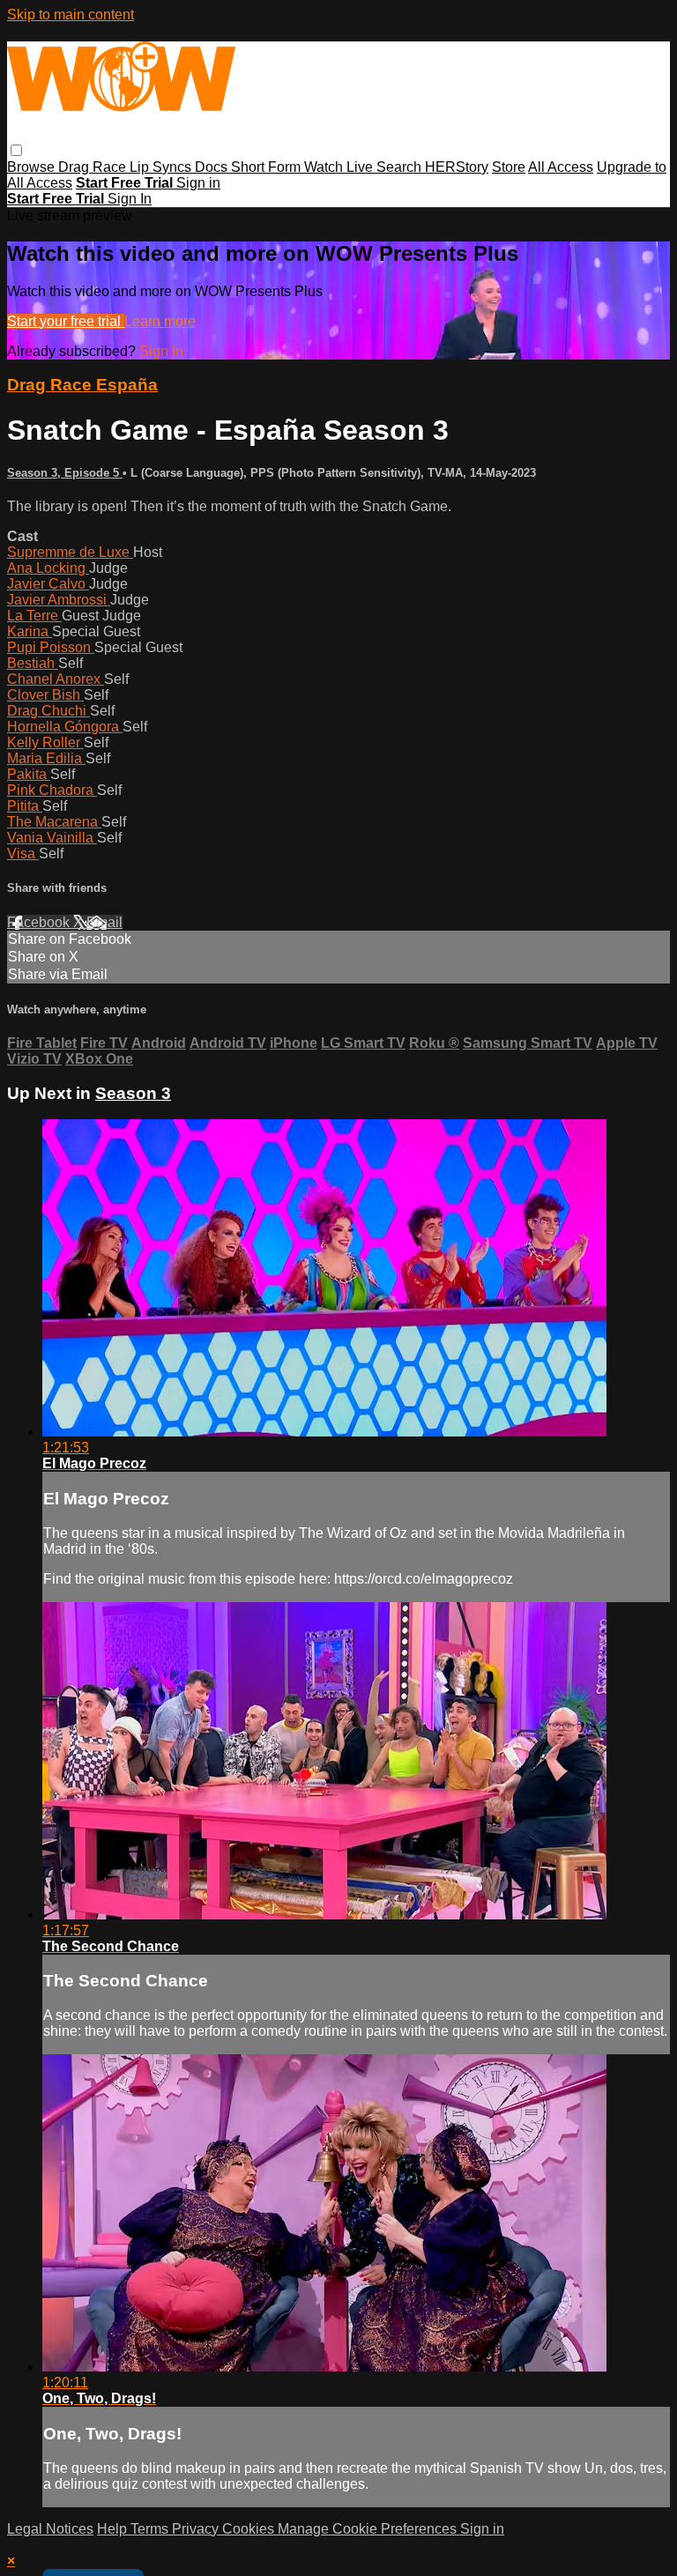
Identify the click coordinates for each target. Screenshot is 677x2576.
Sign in (198, 183)
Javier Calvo (48, 584)
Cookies (250, 2529)
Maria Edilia (46, 758)
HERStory (457, 167)
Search (401, 167)
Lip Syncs (162, 167)
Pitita (25, 806)
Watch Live (340, 167)
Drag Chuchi (48, 711)
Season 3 (133, 1093)
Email (104, 922)
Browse (33, 167)
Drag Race (94, 167)
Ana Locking (48, 568)
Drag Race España (82, 385)
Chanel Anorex (56, 679)
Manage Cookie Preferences (369, 2529)
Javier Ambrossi (59, 600)
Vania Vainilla (52, 838)
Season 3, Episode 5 (65, 473)
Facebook (40, 922)
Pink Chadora (52, 790)
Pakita (29, 774)
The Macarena (54, 822)
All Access (561, 167)
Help (114, 2529)
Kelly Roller (45, 742)
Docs (213, 167)
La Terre (34, 616)
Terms (151, 2529)
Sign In (130, 199)
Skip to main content (71, 15)
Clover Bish (45, 695)
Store (509, 167)
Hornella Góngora (65, 727)
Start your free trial (66, 321)
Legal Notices (50, 2529)
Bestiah (33, 663)
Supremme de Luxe (70, 552)
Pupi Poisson (51, 647)
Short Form (268, 167)
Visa (23, 854)
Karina (30, 631)
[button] (16, 150)
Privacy (197, 2529)
